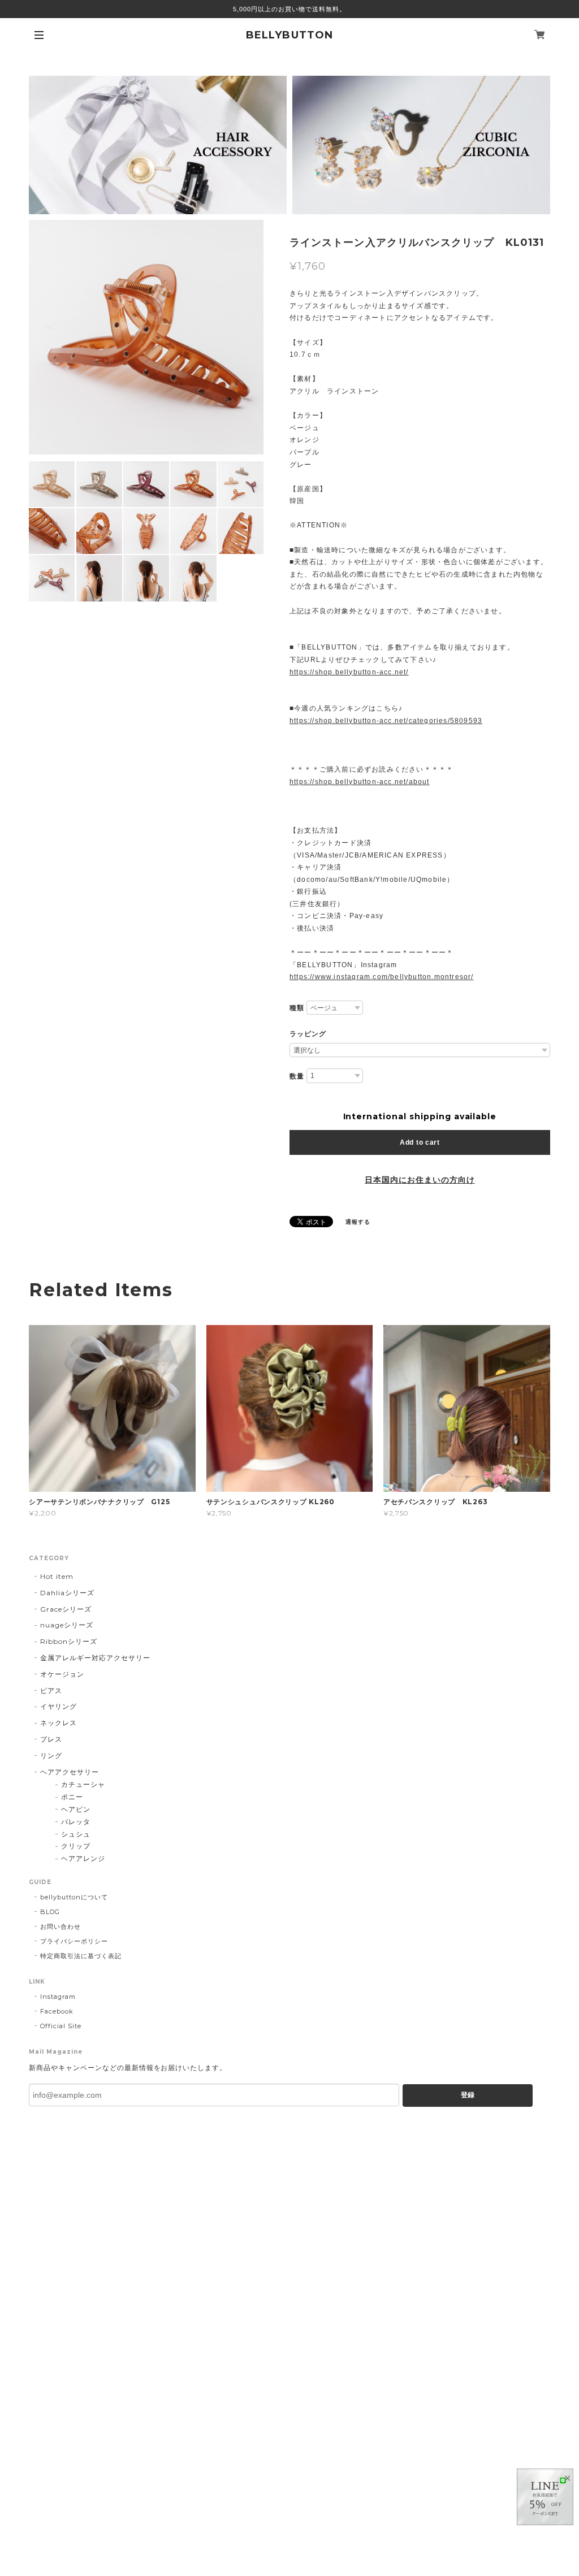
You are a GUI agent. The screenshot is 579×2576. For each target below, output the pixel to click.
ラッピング (308, 1034)
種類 (297, 1008)
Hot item (57, 1576)
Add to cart (420, 1142)
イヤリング (59, 1706)
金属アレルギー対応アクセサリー (95, 1658)
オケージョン (62, 1674)
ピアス (51, 1690)
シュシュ (76, 1834)
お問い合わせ (61, 1926)
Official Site (61, 2026)
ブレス (51, 1739)
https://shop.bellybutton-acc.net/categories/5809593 (386, 721)
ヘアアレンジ (83, 1858)
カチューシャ (83, 1784)
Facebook (57, 2011)
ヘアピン (76, 1809)
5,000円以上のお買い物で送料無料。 (289, 9)
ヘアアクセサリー (70, 1772)
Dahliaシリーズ (67, 1593)
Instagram (58, 1997)
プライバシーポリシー (74, 1941)
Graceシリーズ (66, 1609)
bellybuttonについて (74, 1897)
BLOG (50, 1912)
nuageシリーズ (67, 1625)
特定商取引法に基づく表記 (81, 1956)
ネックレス (59, 1723)
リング (51, 1755)
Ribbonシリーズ (69, 1641)
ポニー (72, 1797)
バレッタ (76, 1822)
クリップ (76, 1846)
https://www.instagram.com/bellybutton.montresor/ (382, 977)
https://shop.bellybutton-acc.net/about (360, 782)
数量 (297, 1076)
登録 (468, 2095)
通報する (358, 1222)
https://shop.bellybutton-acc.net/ (349, 672)
